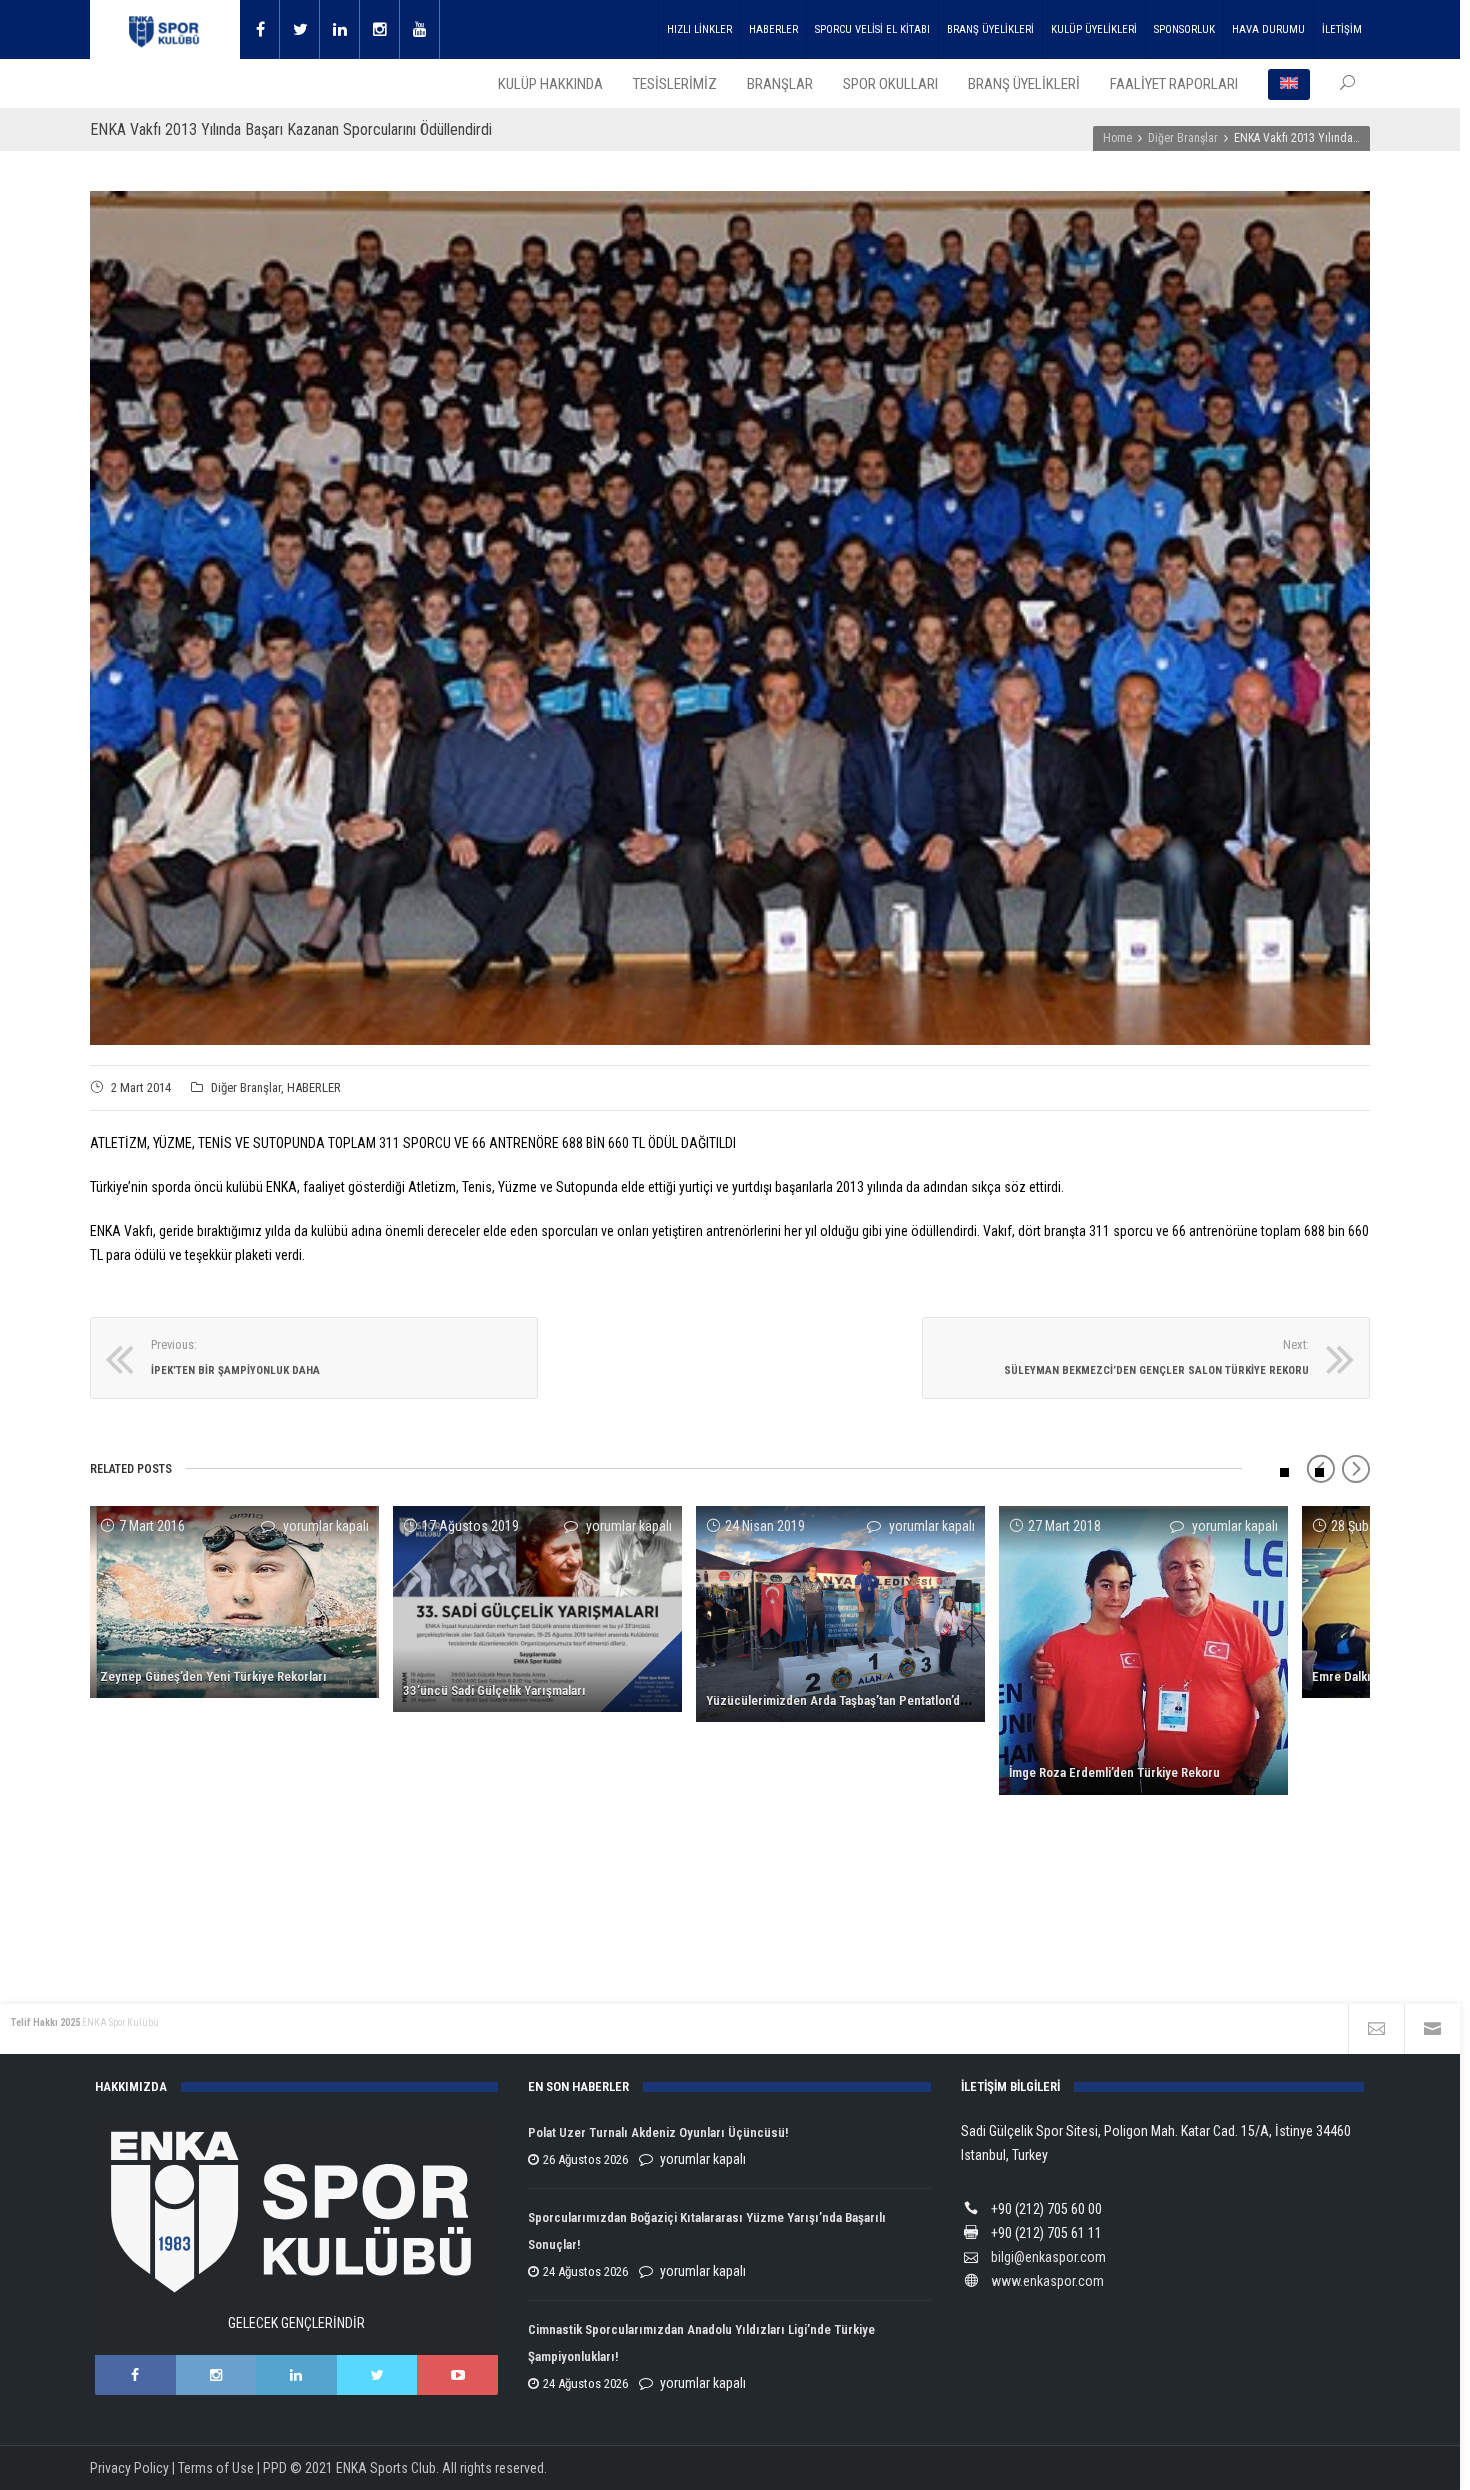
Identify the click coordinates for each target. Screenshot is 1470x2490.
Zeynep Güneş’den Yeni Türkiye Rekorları (213, 1676)
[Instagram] (380, 29)
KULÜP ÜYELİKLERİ (1094, 29)
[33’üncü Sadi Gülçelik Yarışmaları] (537, 1609)
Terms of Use (216, 2468)
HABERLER (773, 29)
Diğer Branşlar (246, 1087)
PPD (275, 2468)
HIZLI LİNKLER (699, 29)
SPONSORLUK (1184, 29)
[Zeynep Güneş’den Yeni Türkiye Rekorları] (234, 1602)
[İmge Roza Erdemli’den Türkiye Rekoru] (1143, 1650)
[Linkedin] (340, 29)
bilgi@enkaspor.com (1048, 2257)
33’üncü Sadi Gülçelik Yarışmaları (494, 1690)
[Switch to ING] (1289, 84)
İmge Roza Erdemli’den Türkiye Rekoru (1114, 1772)
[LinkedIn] (296, 2375)
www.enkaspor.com (1047, 2281)
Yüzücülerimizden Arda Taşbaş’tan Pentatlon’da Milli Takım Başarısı (890, 1700)
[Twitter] (300, 29)
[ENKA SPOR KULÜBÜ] (165, 29)
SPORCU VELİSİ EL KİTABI (872, 29)
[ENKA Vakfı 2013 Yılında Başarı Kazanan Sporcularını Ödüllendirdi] (730, 617)
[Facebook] (260, 29)
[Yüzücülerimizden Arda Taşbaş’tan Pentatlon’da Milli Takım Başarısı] (840, 1614)
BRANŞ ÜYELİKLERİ (990, 29)
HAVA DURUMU (1268, 29)
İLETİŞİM (1342, 29)
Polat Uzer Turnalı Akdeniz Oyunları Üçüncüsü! (658, 2132)
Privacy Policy (129, 2468)
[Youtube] (420, 29)
